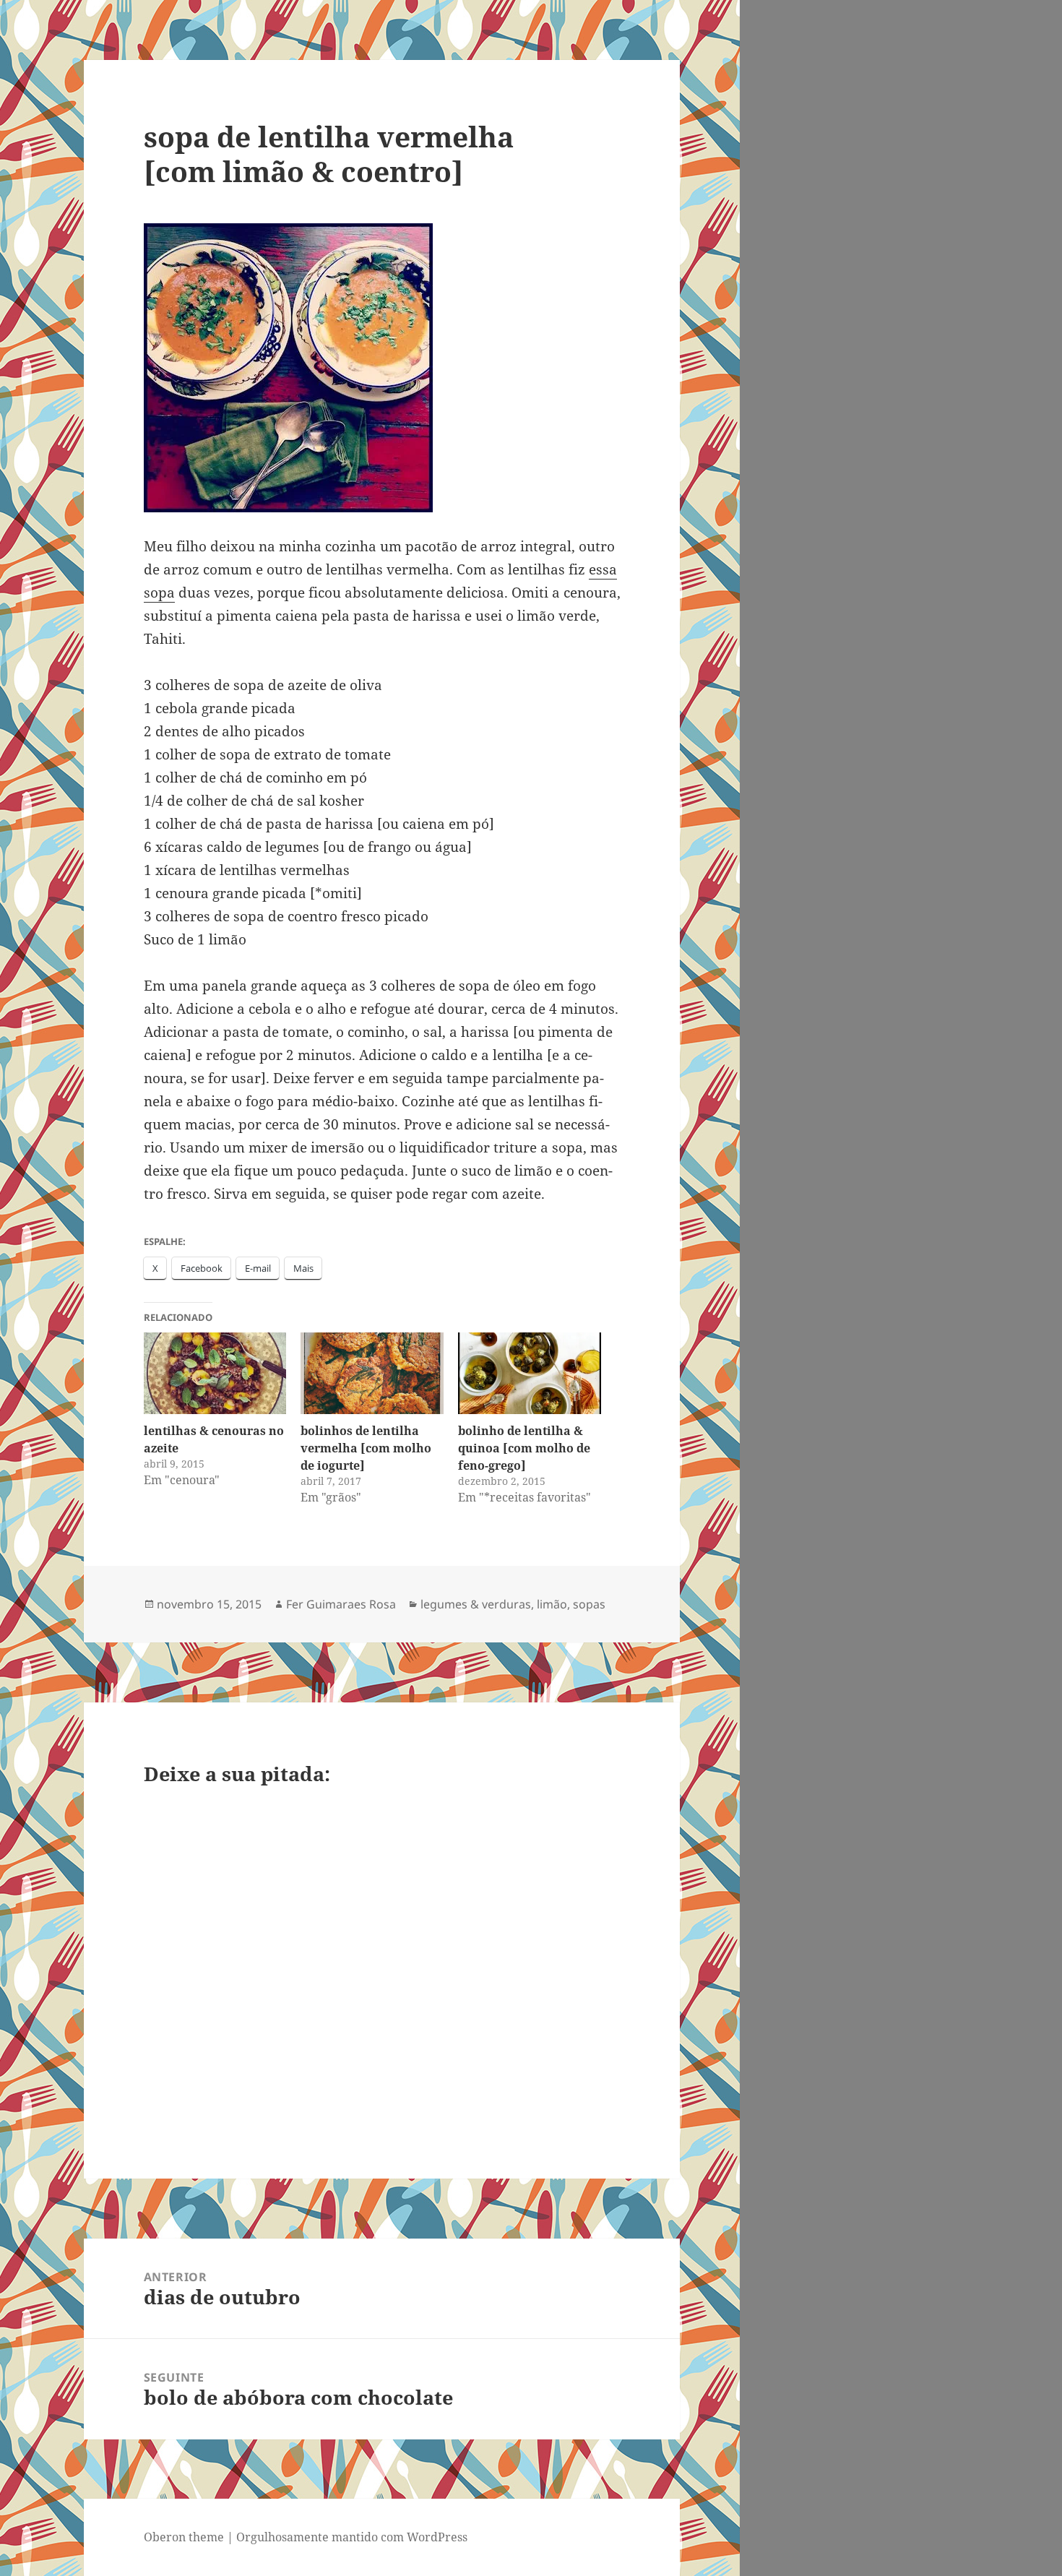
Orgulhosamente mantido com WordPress (352, 2537)
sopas (589, 1604)
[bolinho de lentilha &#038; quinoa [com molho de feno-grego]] (530, 1373)
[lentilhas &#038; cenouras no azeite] (215, 1373)
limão (552, 1604)
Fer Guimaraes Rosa (341, 1604)
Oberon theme (184, 2537)
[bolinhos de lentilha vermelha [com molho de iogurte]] (372, 1373)
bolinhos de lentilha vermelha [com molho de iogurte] (366, 1448)
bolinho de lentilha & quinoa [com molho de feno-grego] (524, 1448)
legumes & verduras (476, 1604)
